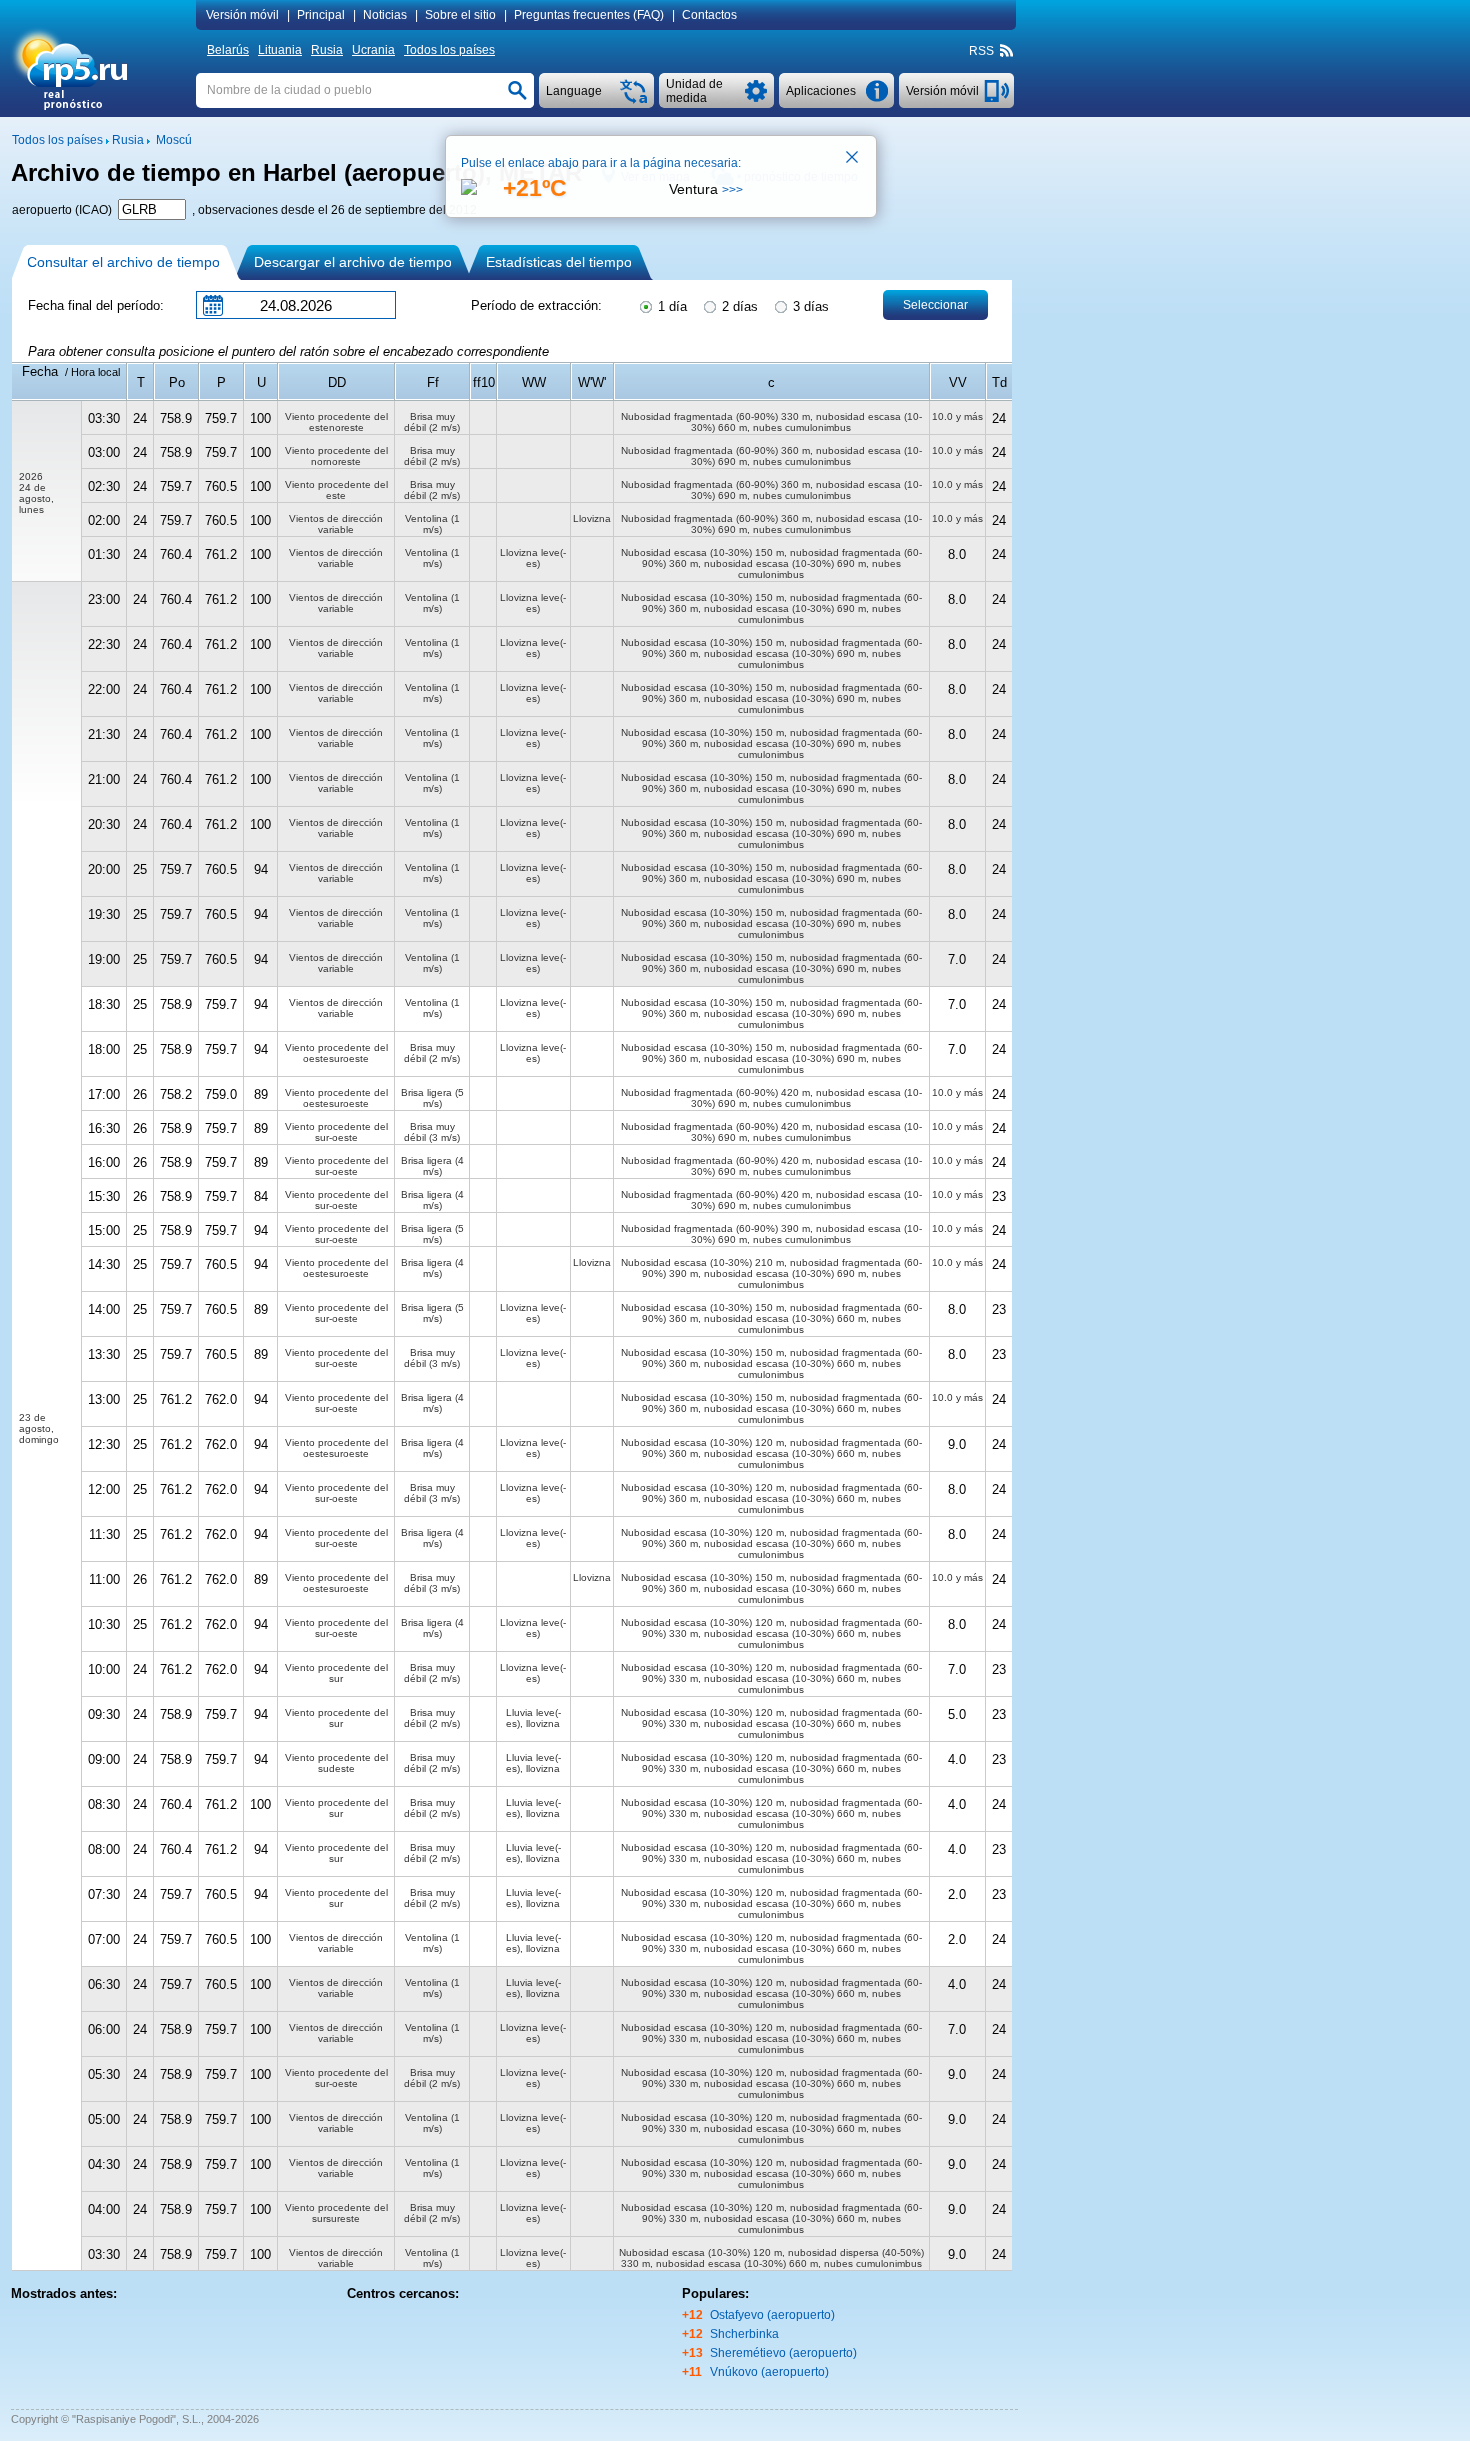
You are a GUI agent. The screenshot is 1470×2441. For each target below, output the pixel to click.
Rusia (327, 50)
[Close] (853, 159)
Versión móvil (242, 15)
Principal (321, 15)
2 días (738, 306)
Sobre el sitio (460, 15)
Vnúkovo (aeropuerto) (769, 2372)
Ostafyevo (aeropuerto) (772, 2315)
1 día (670, 306)
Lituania (280, 50)
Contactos (709, 15)
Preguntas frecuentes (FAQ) (589, 15)
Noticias (385, 15)
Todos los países (449, 50)
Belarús (228, 50)
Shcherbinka (744, 2334)
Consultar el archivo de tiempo (123, 262)
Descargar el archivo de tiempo (353, 262)
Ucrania (373, 50)
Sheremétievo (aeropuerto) (783, 2353)
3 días (809, 306)
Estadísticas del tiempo (559, 262)
